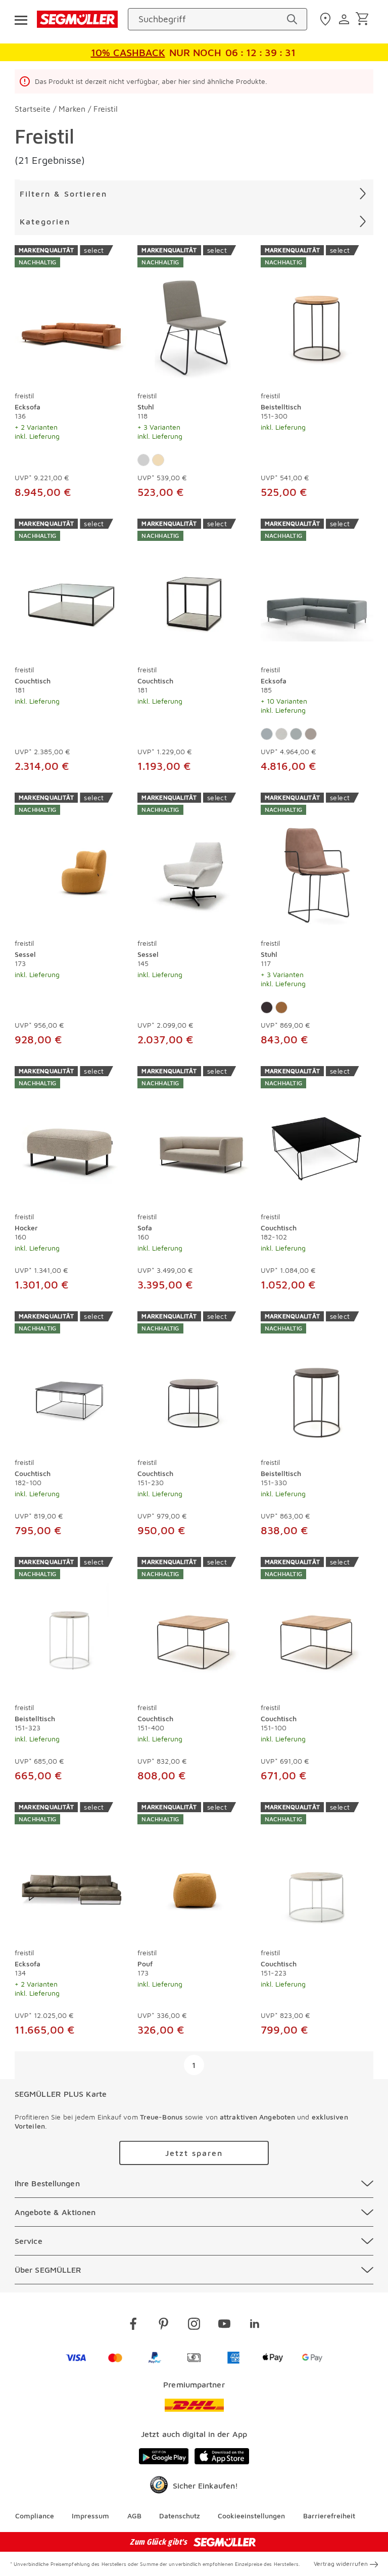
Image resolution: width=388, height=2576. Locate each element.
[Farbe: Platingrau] (311, 734)
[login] (345, 19)
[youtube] (224, 2326)
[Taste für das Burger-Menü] (21, 19)
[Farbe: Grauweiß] (281, 734)
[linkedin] (255, 2326)
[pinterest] (164, 2326)
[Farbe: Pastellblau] (267, 734)
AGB (134, 2516)
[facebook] (133, 2326)
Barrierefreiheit (329, 2516)
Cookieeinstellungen (251, 2516)
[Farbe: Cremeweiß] (143, 460)
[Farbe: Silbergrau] (296, 734)
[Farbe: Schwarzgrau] (267, 1007)
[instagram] (194, 2326)
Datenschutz (180, 2516)
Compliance (35, 2516)
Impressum (90, 2516)
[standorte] (327, 19)
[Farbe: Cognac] (281, 1007)
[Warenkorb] (364, 19)
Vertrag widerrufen (341, 2564)
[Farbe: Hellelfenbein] (158, 460)
